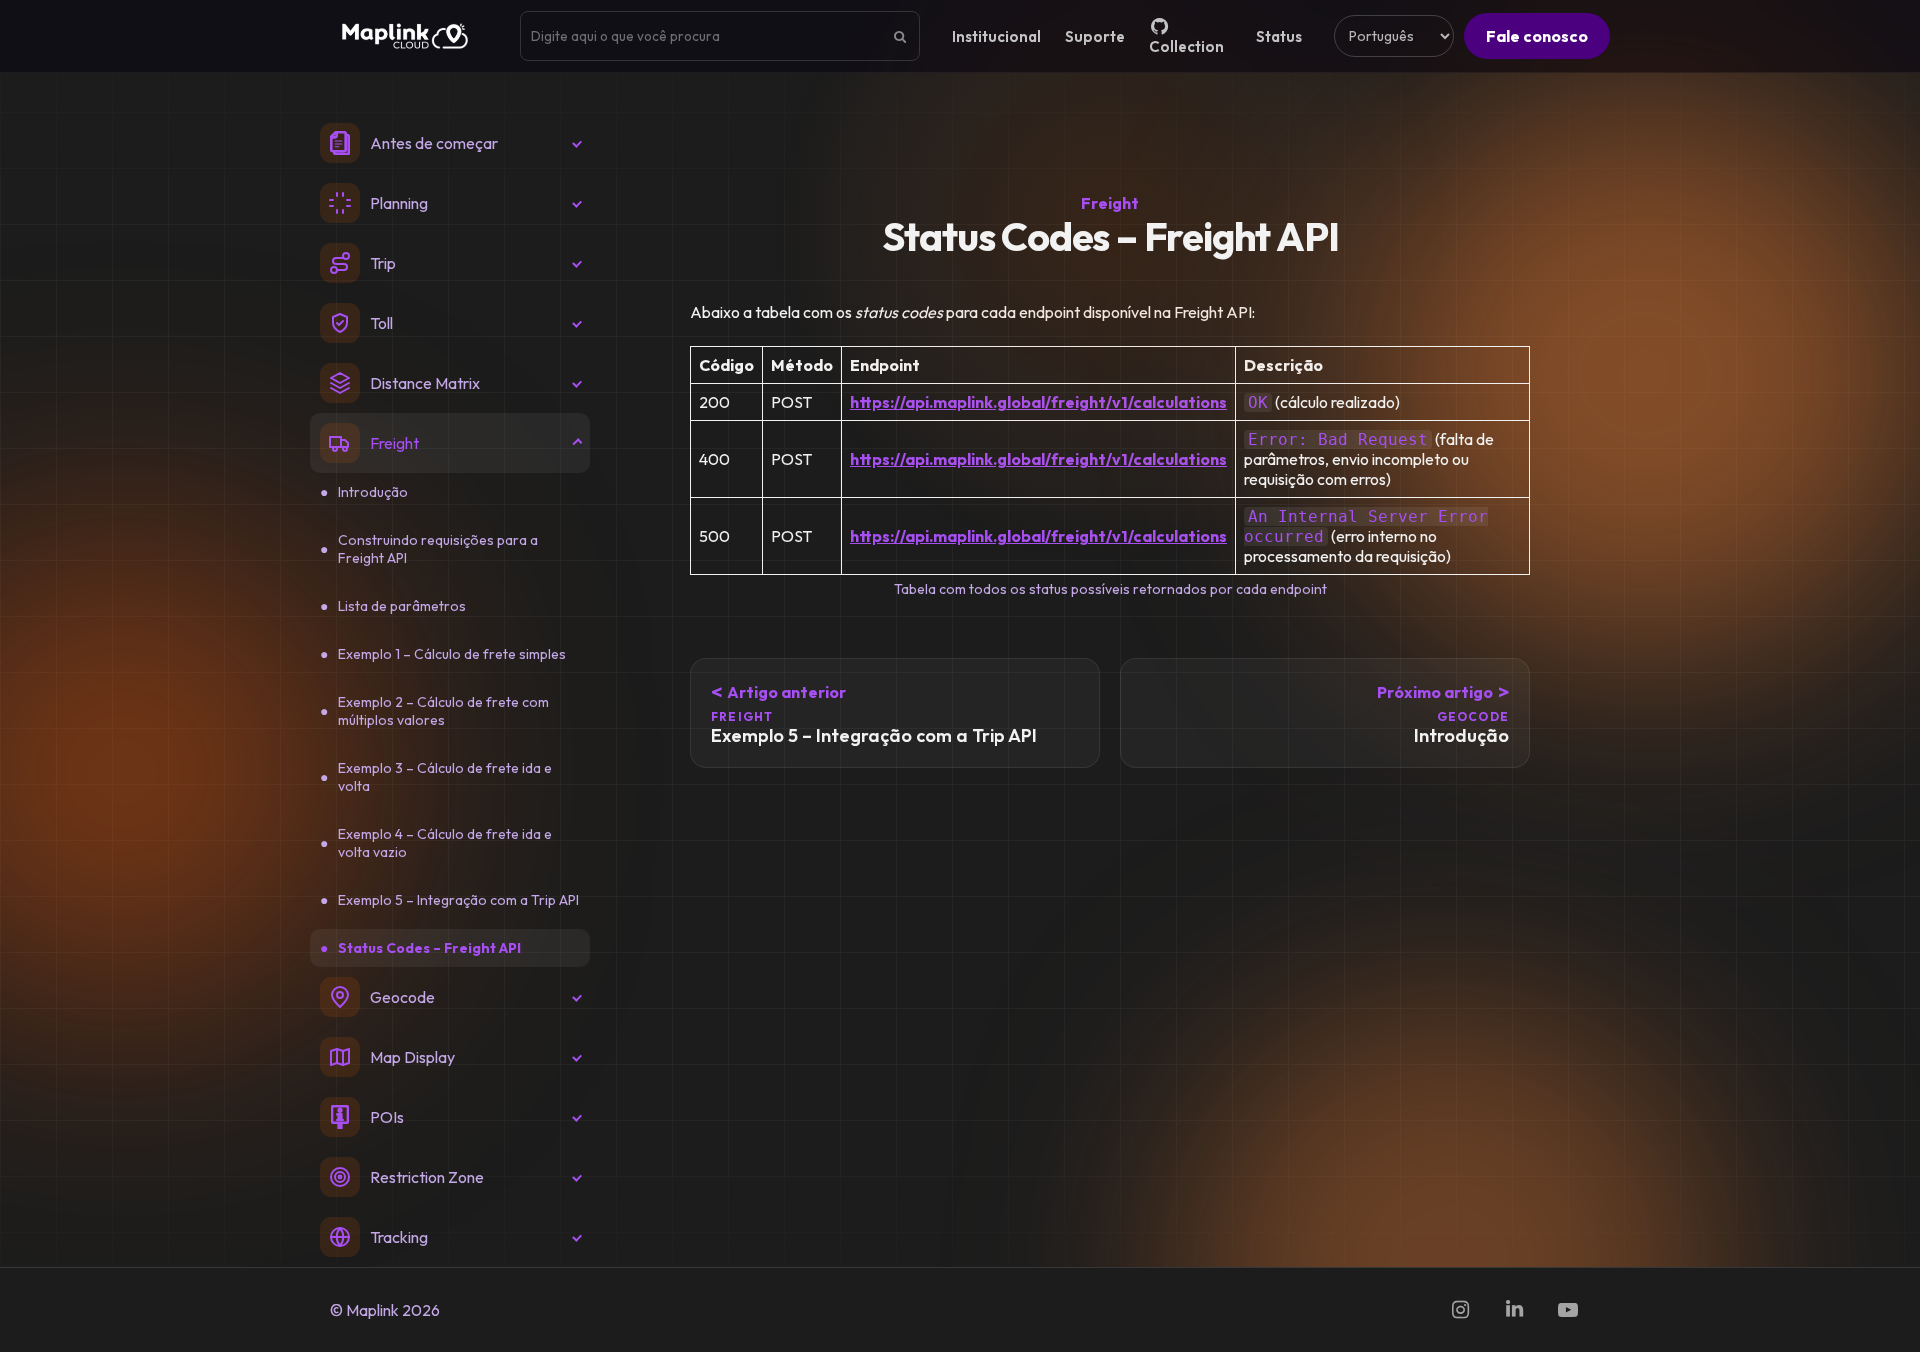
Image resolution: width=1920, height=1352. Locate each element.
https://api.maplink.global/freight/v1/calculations (1038, 402)
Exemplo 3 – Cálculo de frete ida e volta (445, 777)
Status (1279, 36)
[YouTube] (1568, 1310)
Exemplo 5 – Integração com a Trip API (458, 900)
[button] (450, 143)
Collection (1186, 46)
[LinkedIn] (1514, 1310)
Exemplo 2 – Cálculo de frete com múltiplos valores (443, 711)
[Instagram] (1460, 1310)
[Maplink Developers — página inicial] (405, 36)
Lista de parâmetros (402, 606)
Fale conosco (1537, 36)
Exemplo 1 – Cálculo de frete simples (452, 654)
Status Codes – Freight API (429, 948)
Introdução (373, 492)
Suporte (1095, 36)
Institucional (996, 36)
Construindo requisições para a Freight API (438, 549)
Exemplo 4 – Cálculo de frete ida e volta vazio (445, 843)
